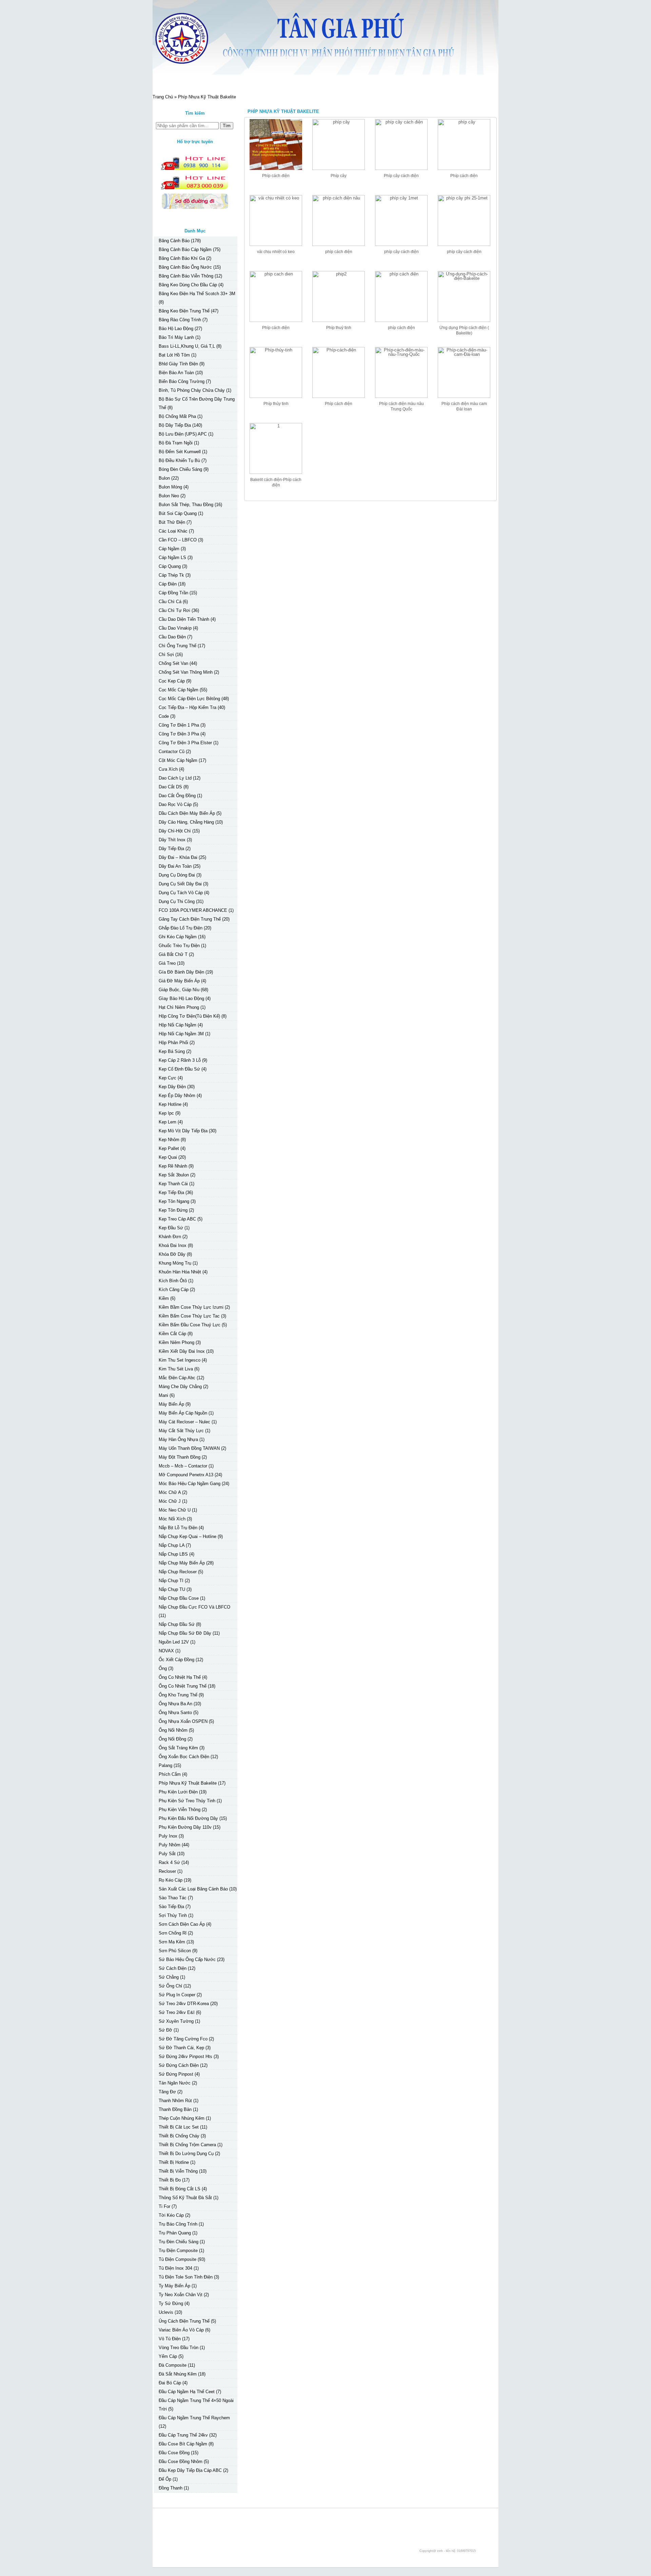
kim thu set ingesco (180, 1360)
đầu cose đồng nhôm (181, 2462)
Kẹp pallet (169, 1148)
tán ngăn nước (175, 2083)
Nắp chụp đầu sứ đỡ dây (185, 1633)
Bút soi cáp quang (178, 513)
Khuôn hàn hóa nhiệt (180, 1272)
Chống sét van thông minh (186, 672)
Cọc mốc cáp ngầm (179, 690)
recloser (167, 1871)
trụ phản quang (175, 2233)
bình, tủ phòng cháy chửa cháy (192, 390)
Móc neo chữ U (175, 1510)
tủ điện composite (177, 2259)
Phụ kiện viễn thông (180, 1810)
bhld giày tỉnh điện (178, 364)
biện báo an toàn (176, 373)
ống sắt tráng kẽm (178, 1748)
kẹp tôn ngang (174, 1201)
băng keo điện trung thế (184, 311)
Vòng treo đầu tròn (179, 2348)
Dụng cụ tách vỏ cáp (181, 893)
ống (163, 1668)
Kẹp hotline (170, 1104)
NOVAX (166, 1651)
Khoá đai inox (173, 1245)
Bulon (164, 478)
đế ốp (165, 2479)
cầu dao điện (172, 637)
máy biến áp (171, 1404)
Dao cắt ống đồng (177, 796)
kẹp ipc (166, 1113)
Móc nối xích (172, 1519)
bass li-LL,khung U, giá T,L (187, 346)
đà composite (173, 2365)
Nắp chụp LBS (173, 1554)
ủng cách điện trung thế (184, 2321)
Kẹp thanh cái (173, 1184)
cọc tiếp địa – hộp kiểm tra (188, 707)
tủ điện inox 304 (175, 2268)
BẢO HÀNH (249, 82)
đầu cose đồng (174, 2453)
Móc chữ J (170, 1501)
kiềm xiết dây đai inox (182, 1351)
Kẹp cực (167, 1078)
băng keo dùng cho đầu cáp (188, 285)
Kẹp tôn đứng (173, 1210)
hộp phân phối (173, 1043)
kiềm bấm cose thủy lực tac (189, 1316)
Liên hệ (283, 82)
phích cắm (170, 1774)
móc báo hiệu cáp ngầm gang (190, 1484)
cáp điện (168, 584)
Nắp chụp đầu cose (179, 1598)
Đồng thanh (171, 2488)
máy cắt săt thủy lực (181, 1431)
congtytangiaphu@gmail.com (202, 2533)
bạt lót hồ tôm (174, 355)
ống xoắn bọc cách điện (184, 1757)
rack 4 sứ (169, 1862)
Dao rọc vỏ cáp (175, 804)
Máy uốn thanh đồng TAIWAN (189, 1448)
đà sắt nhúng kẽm (178, 2374)
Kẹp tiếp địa (171, 1193)
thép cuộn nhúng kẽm (182, 2118)
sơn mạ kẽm (172, 1942)
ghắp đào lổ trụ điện (181, 928)
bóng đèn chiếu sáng (180, 469)
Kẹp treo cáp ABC (177, 1219)
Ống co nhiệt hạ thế (180, 1677)
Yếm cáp (168, 2356)
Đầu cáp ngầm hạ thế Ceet (187, 2392)
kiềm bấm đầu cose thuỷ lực (190, 1325)
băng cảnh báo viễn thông (186, 276)
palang (165, 1765)
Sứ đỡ (165, 2030)
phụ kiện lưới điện (178, 1792)
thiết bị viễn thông (178, 2171)
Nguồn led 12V (174, 1642)
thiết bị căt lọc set (179, 2127)
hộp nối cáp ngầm (177, 1025)
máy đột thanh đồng (180, 1457)
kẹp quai (168, 1157)
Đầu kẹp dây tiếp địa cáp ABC (190, 2470)
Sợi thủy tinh (173, 1915)
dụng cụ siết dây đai (180, 884)
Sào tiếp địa (171, 1907)
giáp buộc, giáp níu (179, 990)
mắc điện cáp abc (177, 1378)
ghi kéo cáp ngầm (178, 937)
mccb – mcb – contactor (183, 1466)
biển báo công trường (182, 381)
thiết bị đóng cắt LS (180, 2189)
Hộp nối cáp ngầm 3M (181, 1034)
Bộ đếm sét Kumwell (180, 452)
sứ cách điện (173, 1968)
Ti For (164, 2206)
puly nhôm (170, 1845)
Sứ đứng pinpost (176, 2074)
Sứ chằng (169, 1977)
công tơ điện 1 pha (179, 725)
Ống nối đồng (172, 1739)
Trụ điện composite (178, 2251)
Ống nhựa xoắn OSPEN (183, 1721)
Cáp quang (170, 566)
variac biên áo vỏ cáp (181, 2330)
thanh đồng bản (175, 2109)
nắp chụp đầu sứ (177, 1624)
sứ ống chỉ (170, 1986)
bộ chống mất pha (177, 416)
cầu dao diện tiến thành (184, 619)
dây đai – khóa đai (178, 857)
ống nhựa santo (175, 1713)
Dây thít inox (172, 840)
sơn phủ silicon (175, 1951)
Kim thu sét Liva (176, 1369)
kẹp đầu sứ (171, 1228)
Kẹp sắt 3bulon (174, 1175)
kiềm (164, 1298)
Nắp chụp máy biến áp (182, 1563)
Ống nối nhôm (173, 1730)
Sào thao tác (173, 1898)
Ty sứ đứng (171, 2303)
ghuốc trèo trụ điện (179, 946)
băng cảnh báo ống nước (185, 267)
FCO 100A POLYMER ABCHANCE (193, 910)
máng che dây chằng (180, 1387)
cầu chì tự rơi (174, 610)
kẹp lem (167, 1122)
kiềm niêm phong (176, 1342)
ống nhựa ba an (175, 1704)
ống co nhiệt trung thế (183, 1686)
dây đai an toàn (175, 866)
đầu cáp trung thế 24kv (183, 2435)
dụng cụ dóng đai (177, 875)
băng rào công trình (180, 320)
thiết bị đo (170, 2180)
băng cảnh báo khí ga (182, 258)
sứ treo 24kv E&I (177, 2012)
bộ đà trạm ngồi (176, 443)
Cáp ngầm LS (172, 558)
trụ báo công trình (178, 2224)
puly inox (168, 1836)
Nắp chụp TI (171, 1581)
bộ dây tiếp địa (175, 425)
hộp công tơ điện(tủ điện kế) (189, 1016)
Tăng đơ (167, 2092)
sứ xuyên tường (176, 2021)
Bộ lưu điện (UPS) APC (183, 434)
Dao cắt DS (170, 787)
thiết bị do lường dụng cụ (186, 2154)
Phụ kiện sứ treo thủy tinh (187, 1801)
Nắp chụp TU (172, 1589)
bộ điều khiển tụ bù (179, 460)
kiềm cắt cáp (172, 1334)
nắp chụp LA (172, 1545)
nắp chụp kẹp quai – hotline (188, 1536)
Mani (163, 1395)
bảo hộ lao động (176, 329)
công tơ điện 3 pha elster (185, 743)
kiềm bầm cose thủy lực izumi (191, 1307)
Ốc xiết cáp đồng (176, 1660)
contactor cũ (172, 752)
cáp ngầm (169, 549)
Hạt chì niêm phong (179, 1007)
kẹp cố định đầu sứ (179, 1069)
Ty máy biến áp (174, 2286)
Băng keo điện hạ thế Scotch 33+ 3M (197, 294)
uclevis (166, 2312)
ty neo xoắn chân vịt (181, 2295)
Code (164, 716)
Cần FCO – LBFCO (178, 540)
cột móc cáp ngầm (178, 760)
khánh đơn (170, 1237)
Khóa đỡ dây (172, 1254)
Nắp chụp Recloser (178, 1572)
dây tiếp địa (171, 849)
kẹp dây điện (172, 1087)
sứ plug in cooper (177, 1995)
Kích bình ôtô (173, 1281)
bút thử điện (172, 522)
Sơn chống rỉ (173, 1933)
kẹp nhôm (169, 1140)
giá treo (167, 963)
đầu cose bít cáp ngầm (183, 2444)
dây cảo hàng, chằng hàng (186, 822)
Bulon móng (170, 487)
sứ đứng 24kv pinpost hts (185, 2056)
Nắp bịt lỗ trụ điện (178, 1528)
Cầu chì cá (170, 602)
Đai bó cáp (170, 2383)
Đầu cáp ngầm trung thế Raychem (194, 2418)
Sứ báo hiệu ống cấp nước (187, 1959)
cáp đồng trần (173, 593)
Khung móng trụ (175, 1263)
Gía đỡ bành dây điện (181, 972)
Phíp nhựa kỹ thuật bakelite (188, 1783)
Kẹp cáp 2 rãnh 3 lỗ (180, 1060)
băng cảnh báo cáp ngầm (185, 249)
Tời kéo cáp (171, 2215)
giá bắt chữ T (173, 954)
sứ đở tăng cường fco (183, 2039)
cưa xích (168, 769)
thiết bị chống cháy (179, 2136)
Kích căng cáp (174, 1290)
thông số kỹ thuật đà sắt (185, 2198)
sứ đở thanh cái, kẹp (181, 2048)
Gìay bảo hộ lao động (181, 998)
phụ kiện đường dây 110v (185, 1827)
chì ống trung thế (177, 646)
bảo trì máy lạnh (176, 337)
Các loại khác (173, 531)
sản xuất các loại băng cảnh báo (193, 1889)
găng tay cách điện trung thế (190, 919)
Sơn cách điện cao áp (182, 1924)
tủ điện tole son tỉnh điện (186, 2277)
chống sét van (173, 663)
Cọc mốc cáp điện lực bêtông (189, 699)
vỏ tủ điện (170, 2339)
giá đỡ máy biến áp (179, 981)
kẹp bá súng (172, 1051)
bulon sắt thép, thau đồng (186, 505)
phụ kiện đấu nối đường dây (188, 1818)
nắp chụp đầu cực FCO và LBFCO (194, 1607)
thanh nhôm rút (175, 2101)
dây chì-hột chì (175, 831)
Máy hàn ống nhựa (178, 1439)
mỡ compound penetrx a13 (186, 1475)
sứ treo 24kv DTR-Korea (184, 2004)
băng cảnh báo (174, 241)
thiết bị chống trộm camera (187, 2145)
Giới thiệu (211, 82)
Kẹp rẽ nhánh (173, 1166)
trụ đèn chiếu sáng (179, 2242)
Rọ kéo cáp (171, 1880)
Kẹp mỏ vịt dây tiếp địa (183, 1131)
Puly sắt (167, 1854)
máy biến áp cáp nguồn (183, 1413)
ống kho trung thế (178, 1695)
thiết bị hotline (174, 2162)
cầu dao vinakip (175, 628)
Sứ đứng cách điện (179, 2065)
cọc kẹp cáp (172, 681)
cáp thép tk (171, 575)
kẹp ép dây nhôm (177, 1095)
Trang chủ (172, 82)
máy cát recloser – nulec (184, 1422)
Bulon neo (169, 496)
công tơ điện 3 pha (179, 734)
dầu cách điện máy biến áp (187, 813)
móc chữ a (170, 1492)
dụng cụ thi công (177, 901)
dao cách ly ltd (175, 778)
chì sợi (166, 655)
